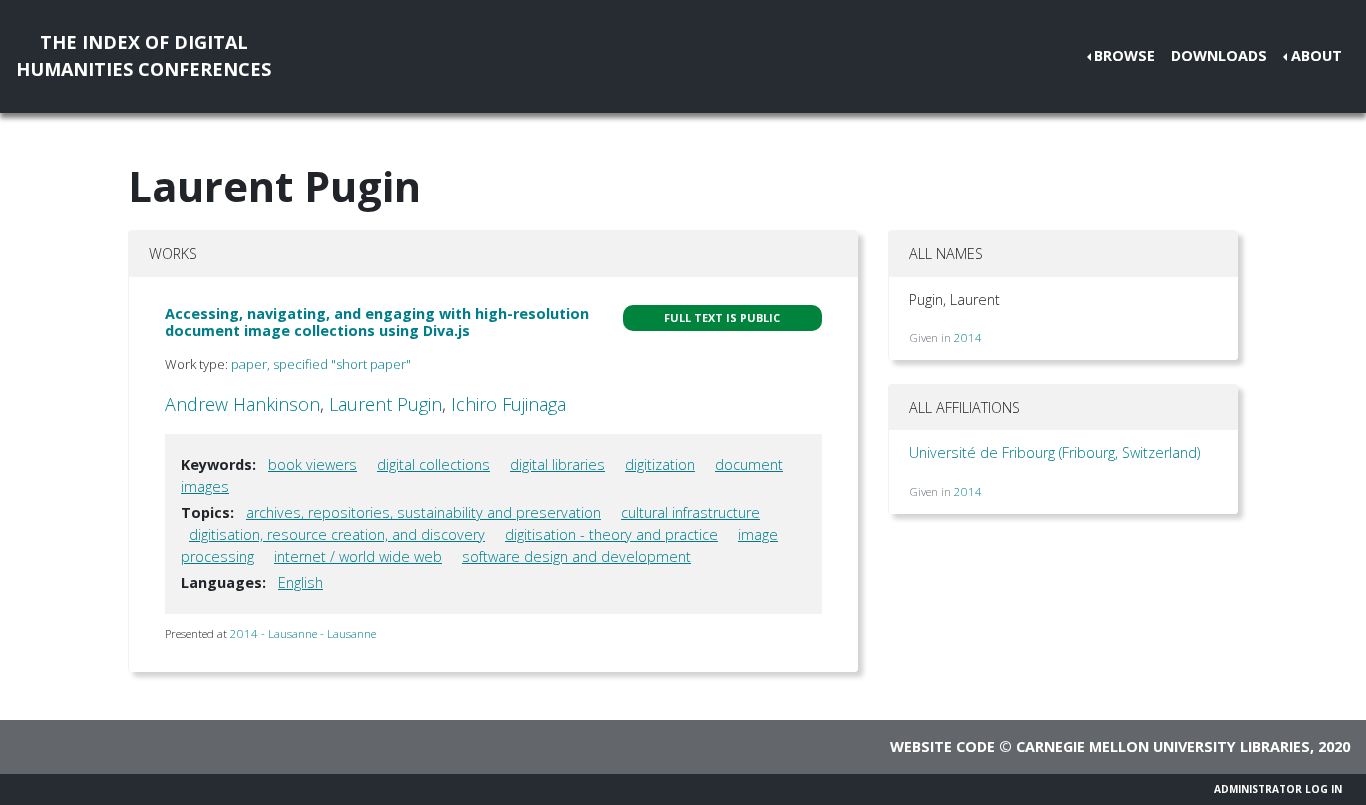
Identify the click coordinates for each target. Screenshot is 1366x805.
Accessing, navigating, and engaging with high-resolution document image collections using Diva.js (377, 322)
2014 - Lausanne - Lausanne (303, 633)
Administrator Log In (1278, 789)
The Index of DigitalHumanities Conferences (143, 55)
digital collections (433, 464)
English (300, 582)
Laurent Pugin (385, 404)
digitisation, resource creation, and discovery (337, 534)
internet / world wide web (358, 556)
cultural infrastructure (690, 512)
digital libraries (557, 464)
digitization (660, 464)
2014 (968, 337)
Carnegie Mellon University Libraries (1163, 746)
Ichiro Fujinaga (508, 404)
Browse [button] (1124, 55)
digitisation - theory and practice (611, 534)
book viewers (312, 464)
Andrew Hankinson (242, 404)
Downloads (1219, 55)
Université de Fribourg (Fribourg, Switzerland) (1054, 452)
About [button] (1316, 55)
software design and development (576, 556)
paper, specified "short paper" (321, 364)
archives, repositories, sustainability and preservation (423, 512)
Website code (942, 746)
